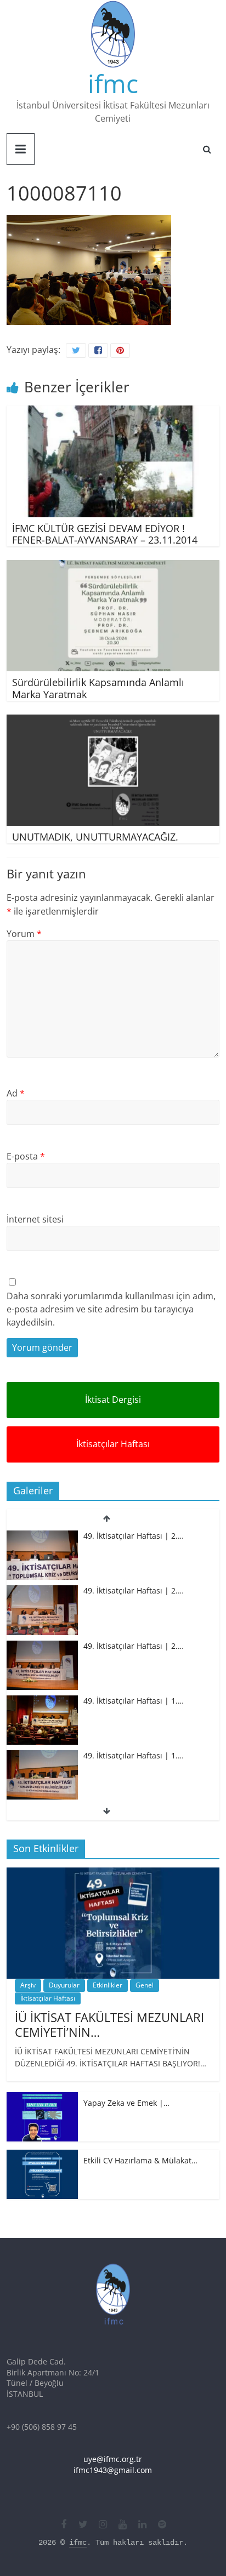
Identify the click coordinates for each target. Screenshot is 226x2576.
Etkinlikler (108, 1985)
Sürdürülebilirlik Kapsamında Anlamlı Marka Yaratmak (98, 688)
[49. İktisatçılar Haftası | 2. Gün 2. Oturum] (42, 1591)
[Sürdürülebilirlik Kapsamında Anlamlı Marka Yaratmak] (113, 567)
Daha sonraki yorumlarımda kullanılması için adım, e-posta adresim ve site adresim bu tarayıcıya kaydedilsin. (111, 1309)
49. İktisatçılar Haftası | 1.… (134, 1701)
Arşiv (28, 1985)
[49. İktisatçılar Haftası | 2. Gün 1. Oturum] (42, 1646)
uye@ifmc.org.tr (113, 2459)
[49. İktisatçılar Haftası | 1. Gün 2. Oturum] (42, 1701)
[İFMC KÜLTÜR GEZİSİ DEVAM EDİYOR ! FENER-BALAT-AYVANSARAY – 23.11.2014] (113, 412)
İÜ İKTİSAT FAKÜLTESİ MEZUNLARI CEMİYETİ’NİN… (109, 2024)
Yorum (24, 934)
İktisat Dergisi (113, 1400)
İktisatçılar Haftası (113, 1444)
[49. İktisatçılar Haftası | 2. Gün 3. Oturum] (42, 1536)
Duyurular (64, 1985)
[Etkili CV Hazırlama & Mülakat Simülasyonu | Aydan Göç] (42, 2155)
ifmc (113, 83)
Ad (16, 1093)
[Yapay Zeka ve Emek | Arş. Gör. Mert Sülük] (42, 2098)
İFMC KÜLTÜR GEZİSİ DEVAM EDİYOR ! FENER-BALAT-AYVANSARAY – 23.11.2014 (105, 534)
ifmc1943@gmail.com (113, 2470)
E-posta (26, 1156)
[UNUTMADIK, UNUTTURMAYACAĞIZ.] (113, 721)
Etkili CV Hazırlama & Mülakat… (140, 2160)
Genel (145, 1985)
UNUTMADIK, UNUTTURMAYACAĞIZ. (95, 837)
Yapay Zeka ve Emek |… (126, 2103)
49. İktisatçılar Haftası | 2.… (134, 1536)
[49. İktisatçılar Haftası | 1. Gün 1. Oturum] (42, 1756)
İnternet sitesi (35, 1219)
